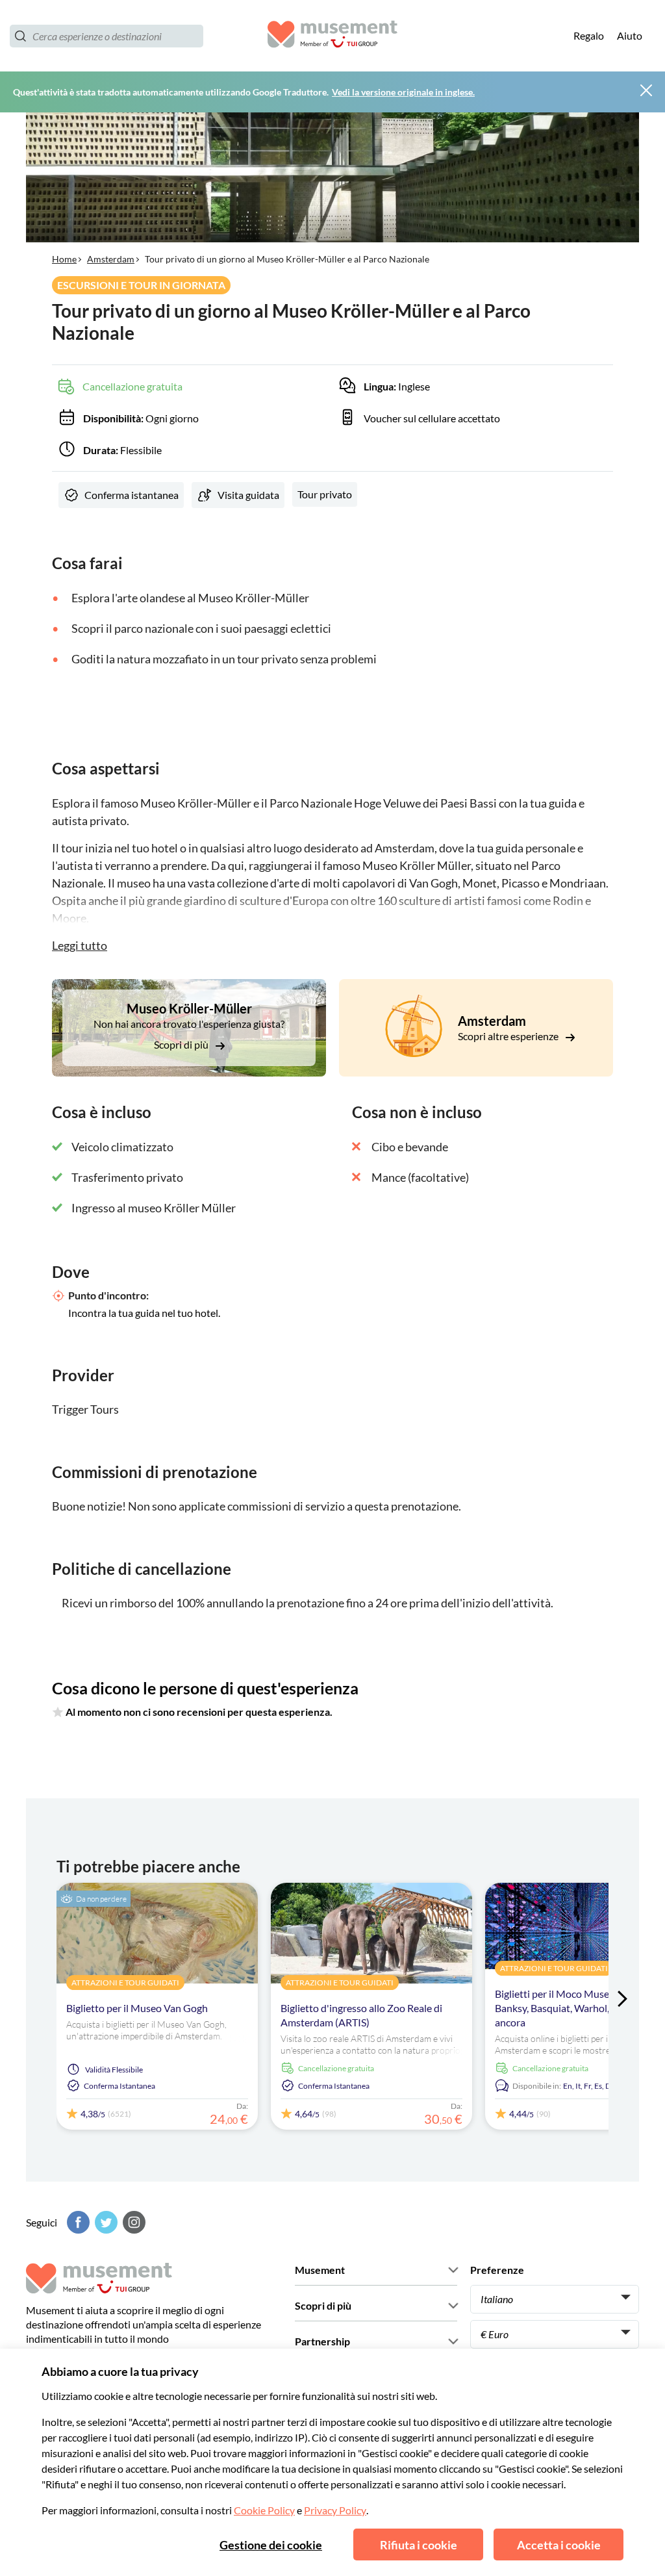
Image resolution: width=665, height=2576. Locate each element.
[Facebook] (77, 2222)
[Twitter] (105, 2222)
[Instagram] (132, 2222)
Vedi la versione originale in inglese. (403, 92)
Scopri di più (182, 1044)
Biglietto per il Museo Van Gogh (137, 2008)
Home (64, 259)
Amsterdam (111, 259)
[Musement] (332, 36)
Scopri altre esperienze (509, 1036)
